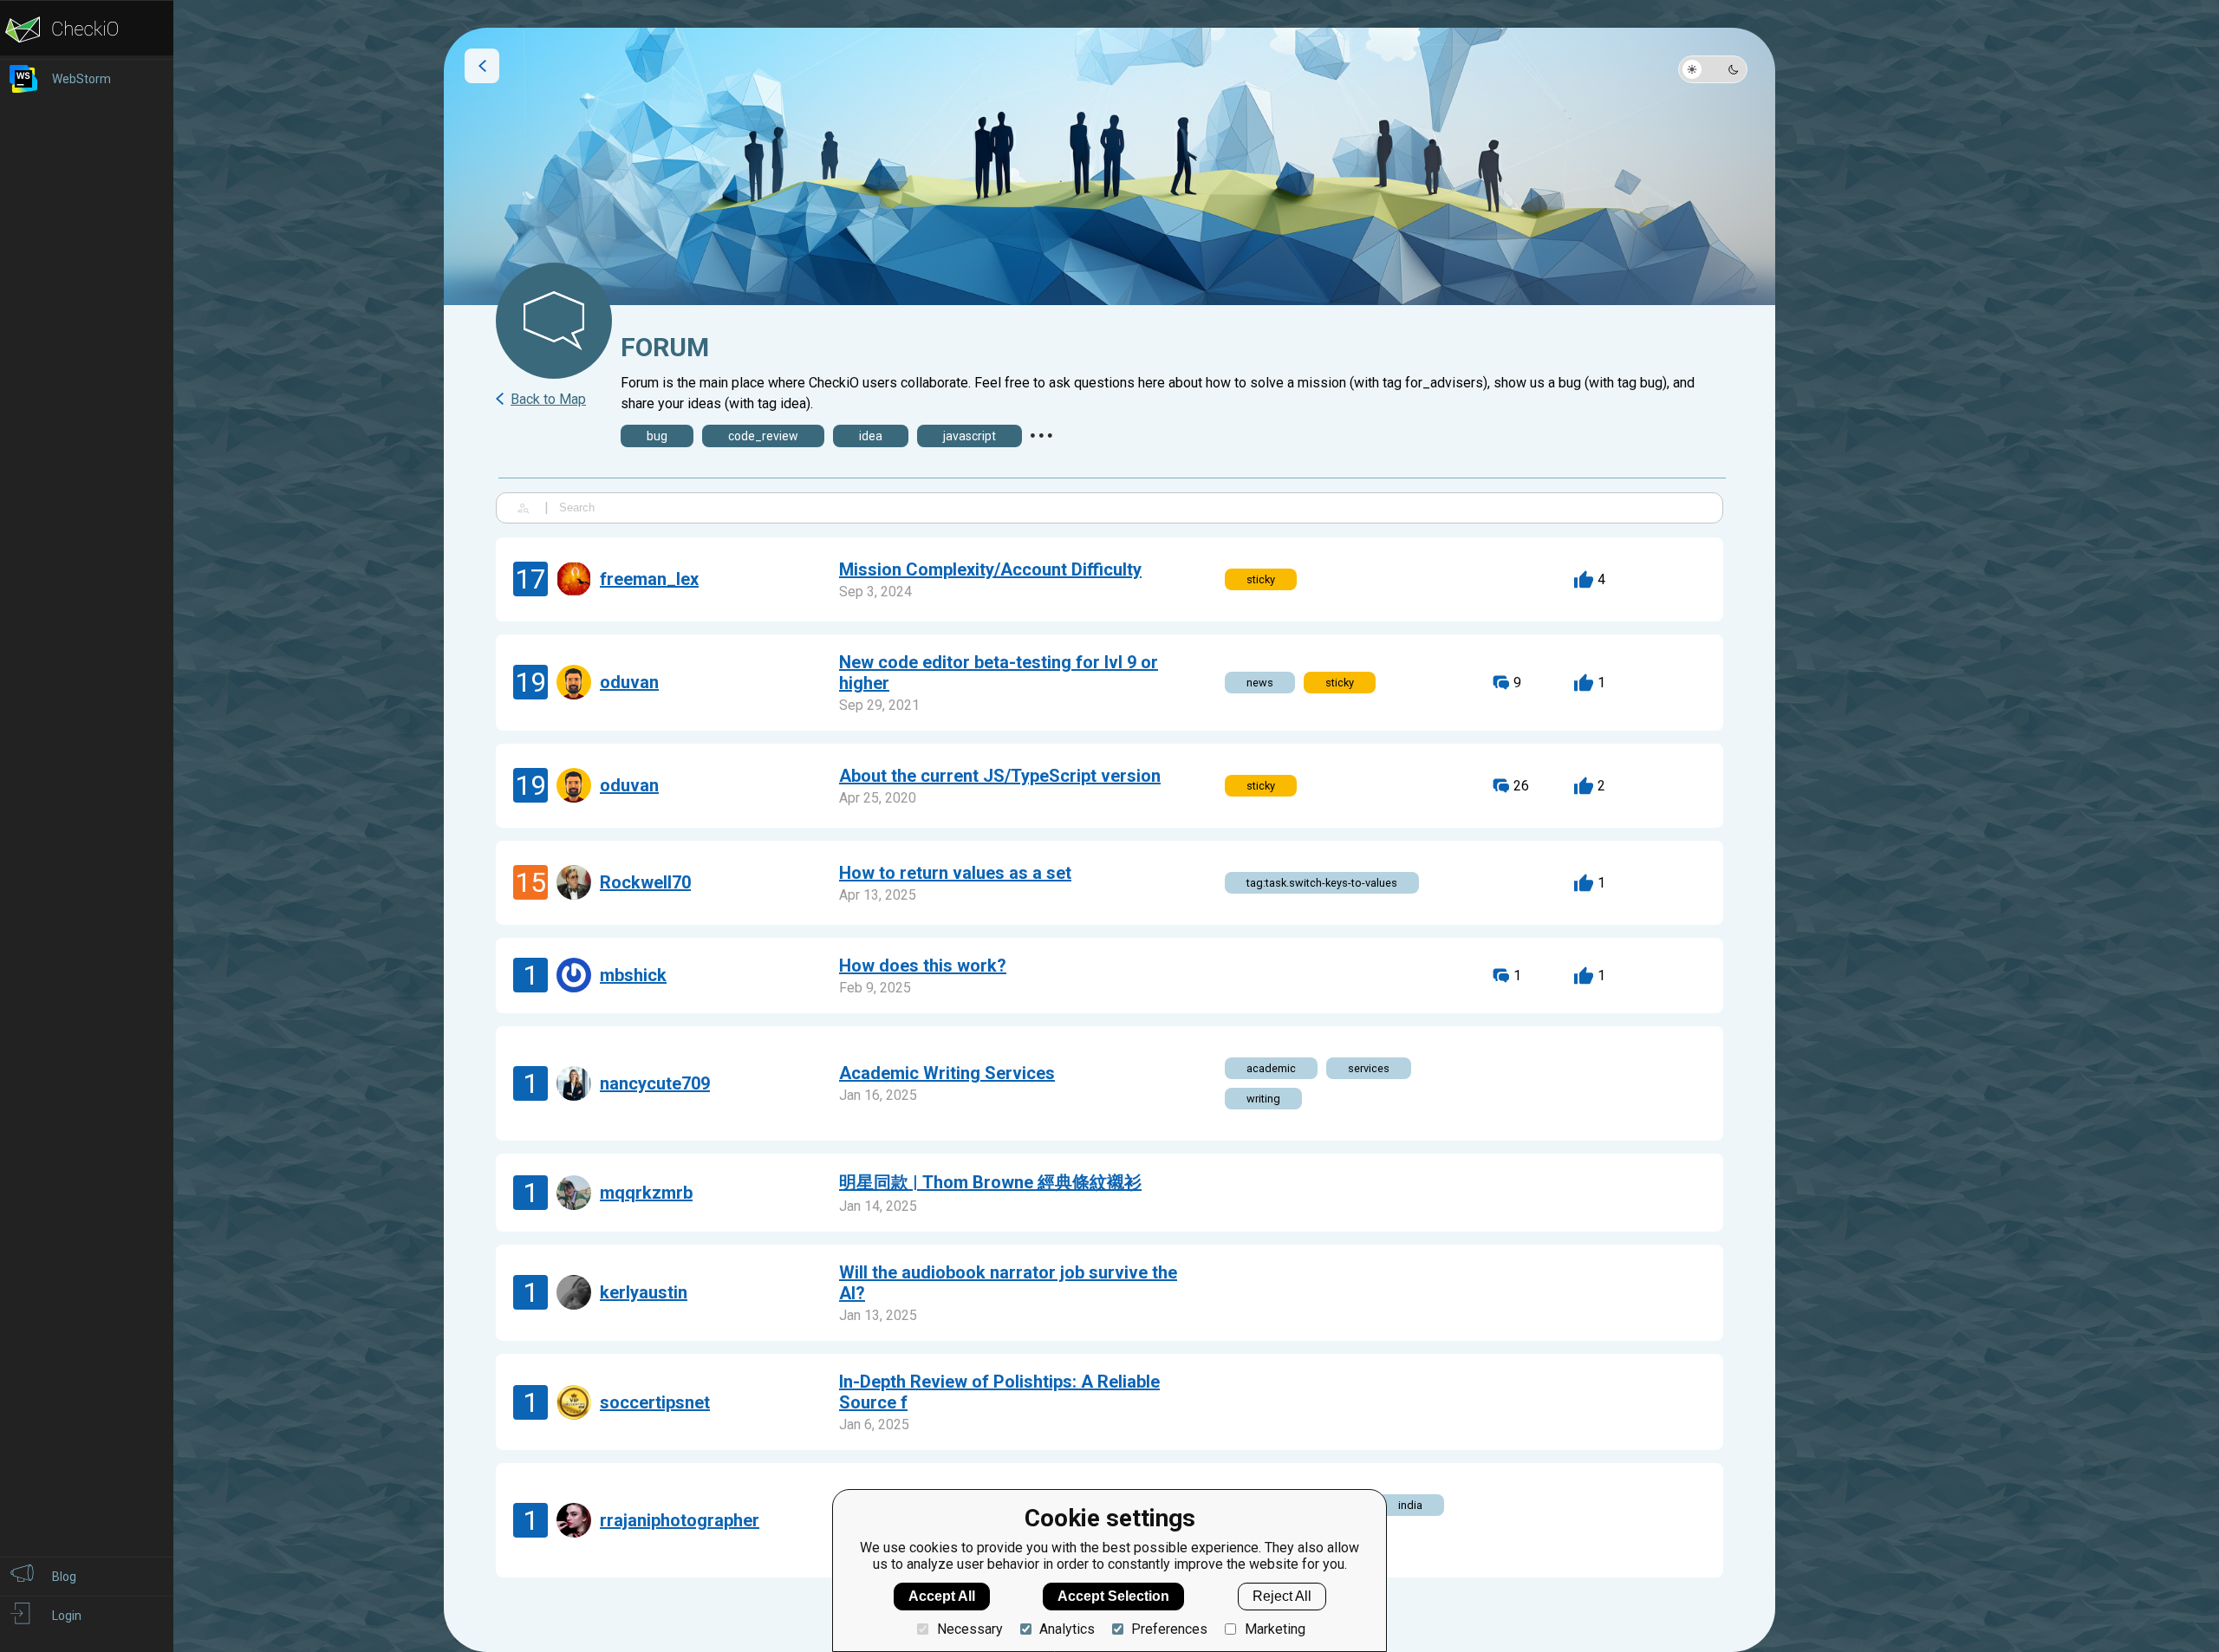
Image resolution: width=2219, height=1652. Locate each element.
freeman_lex (649, 579)
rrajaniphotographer (680, 1520)
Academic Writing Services (947, 1073)
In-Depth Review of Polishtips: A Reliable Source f (999, 1392)
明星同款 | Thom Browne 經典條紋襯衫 (990, 1182)
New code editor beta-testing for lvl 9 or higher (999, 673)
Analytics (1067, 1629)
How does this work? (923, 966)
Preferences (1169, 1629)
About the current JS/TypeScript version (1000, 776)
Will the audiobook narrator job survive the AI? (1008, 1283)
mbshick (633, 975)
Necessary (970, 1629)
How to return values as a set (955, 873)
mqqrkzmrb (646, 1193)
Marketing (1275, 1629)
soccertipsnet (655, 1402)
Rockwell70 (645, 882)
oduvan (629, 682)
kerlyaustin (644, 1292)
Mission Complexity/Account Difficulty (990, 569)
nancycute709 (655, 1083)
